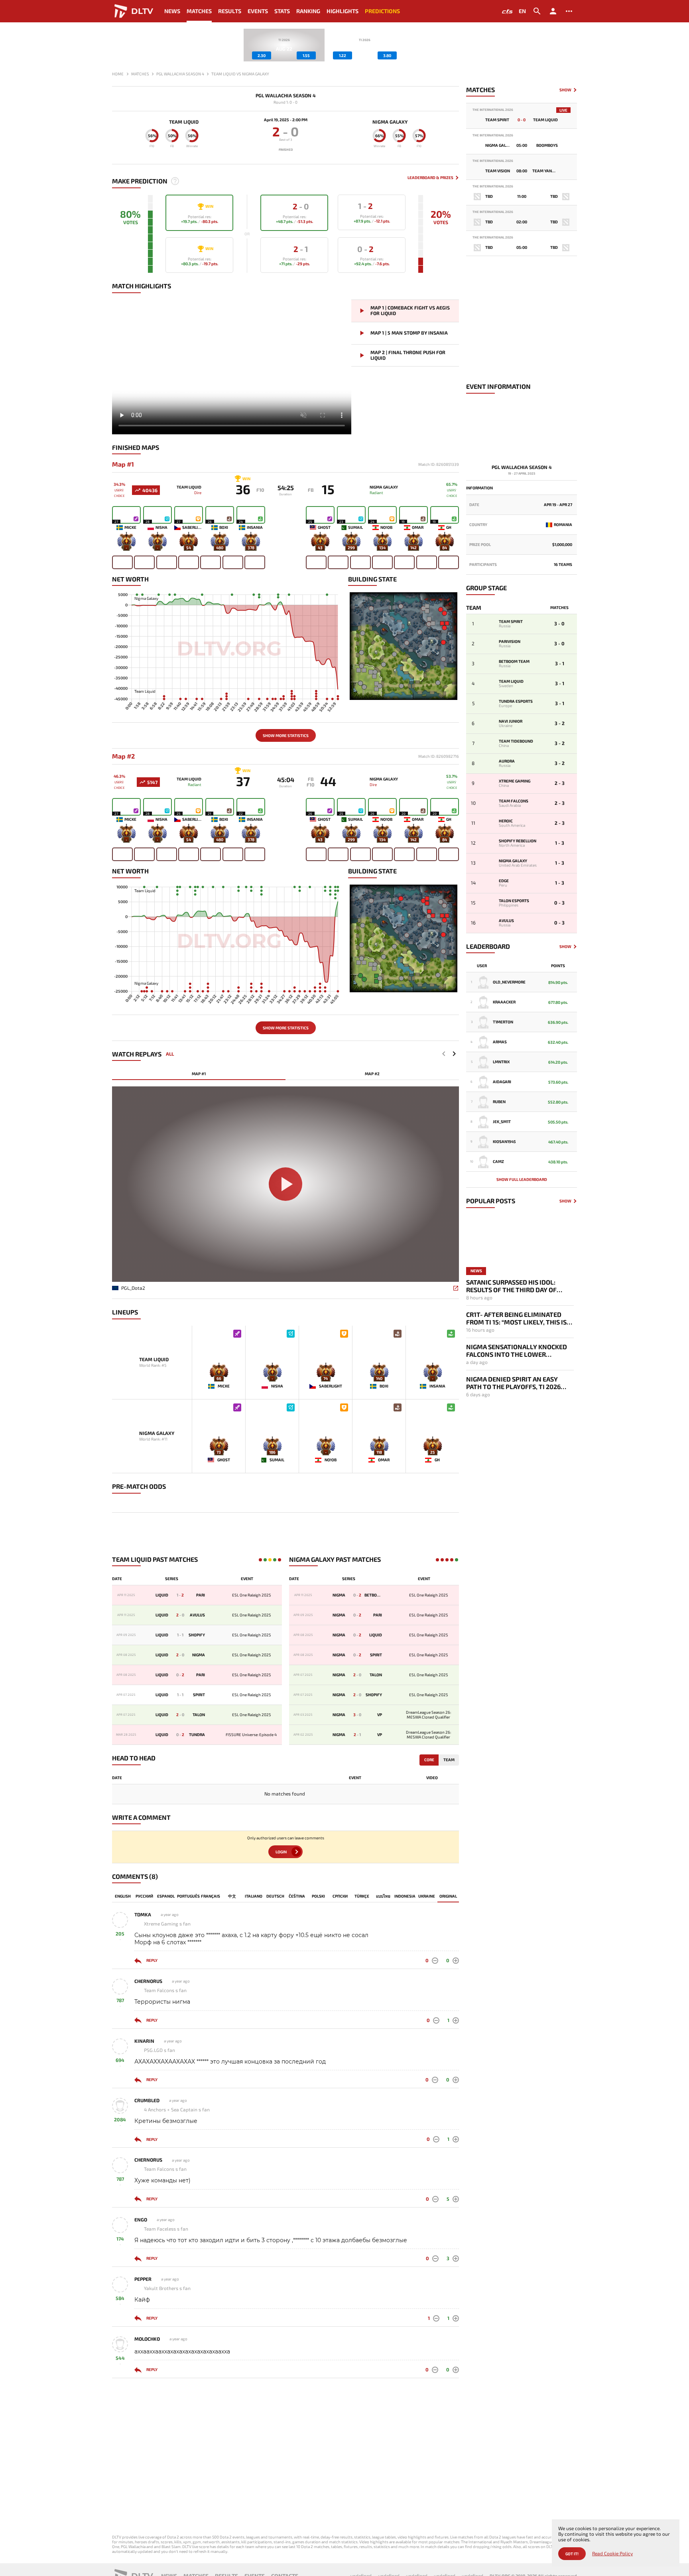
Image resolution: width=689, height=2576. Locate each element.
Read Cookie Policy (612, 2553)
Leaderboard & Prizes (430, 178)
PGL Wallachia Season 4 (286, 96)
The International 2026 (493, 110)
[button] (454, 1054)
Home (118, 74)
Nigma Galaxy (390, 122)
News (172, 11)
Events (258, 11)
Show (565, 90)
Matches (199, 11)
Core (429, 1760)
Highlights (343, 11)
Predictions (382, 11)
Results (230, 11)
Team (449, 1760)
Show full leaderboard (522, 1179)
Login (281, 1852)
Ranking (308, 11)
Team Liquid (184, 122)
